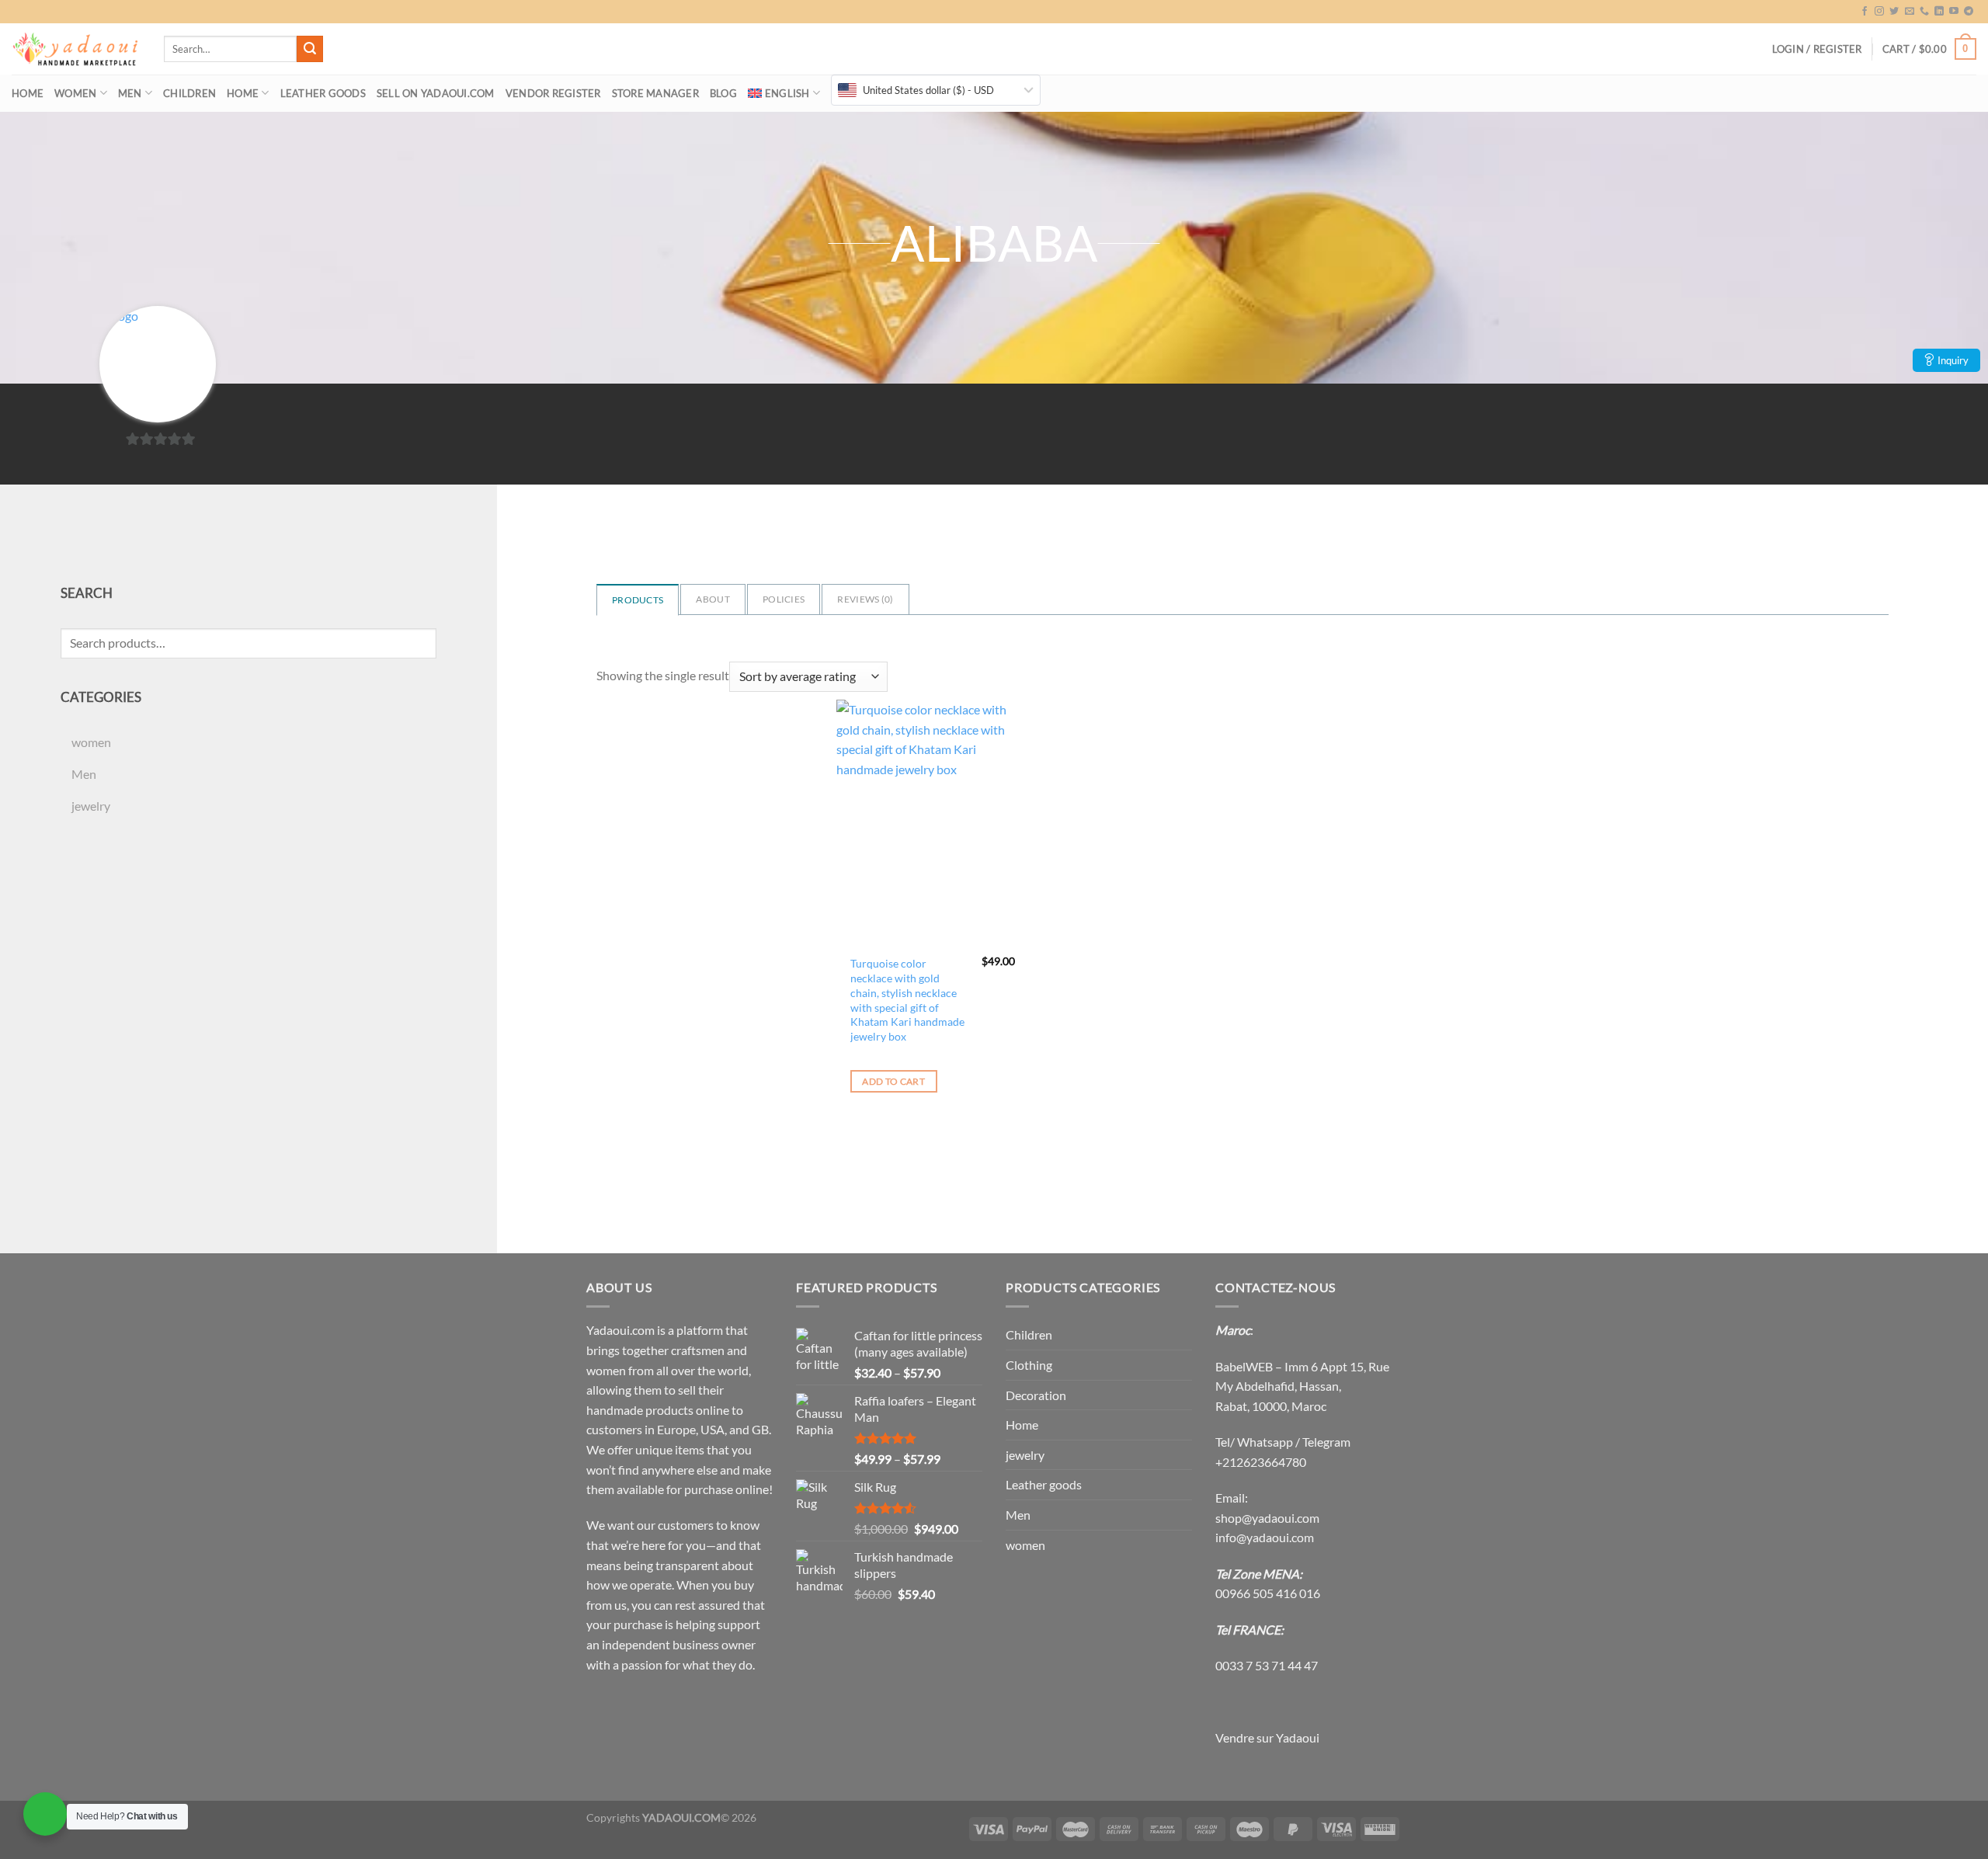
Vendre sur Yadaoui (1267, 1737)
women (75, 93)
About (713, 599)
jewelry (91, 806)
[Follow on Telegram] (1969, 12)
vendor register (553, 93)
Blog (723, 93)
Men (130, 93)
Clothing (1029, 1365)
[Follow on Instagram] (1879, 12)
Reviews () (865, 599)
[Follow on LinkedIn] (1939, 12)
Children (189, 93)
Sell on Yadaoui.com (436, 93)
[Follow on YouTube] (1954, 12)
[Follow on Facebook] (1865, 12)
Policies (784, 599)
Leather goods (323, 93)
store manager (655, 93)
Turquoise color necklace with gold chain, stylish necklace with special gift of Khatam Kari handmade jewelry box (907, 1000)
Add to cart (893, 1081)
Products (638, 600)
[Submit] (310, 49)
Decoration (1036, 1395)
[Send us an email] (1910, 12)
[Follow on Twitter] (1894, 12)
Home (28, 93)
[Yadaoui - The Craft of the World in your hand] (76, 49)
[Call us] (1924, 12)
